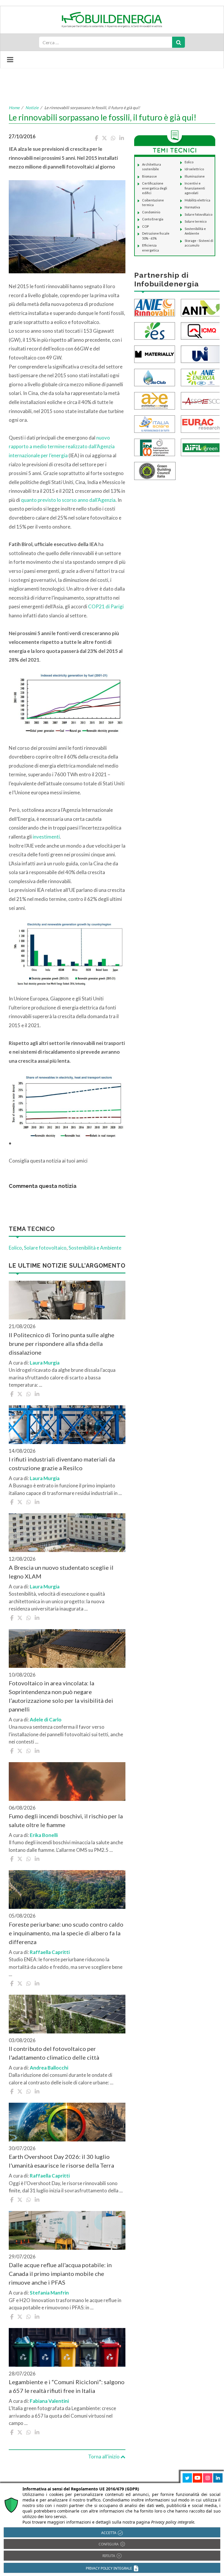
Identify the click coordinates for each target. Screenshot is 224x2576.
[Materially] (155, 354)
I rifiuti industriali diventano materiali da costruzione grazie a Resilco (62, 1464)
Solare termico (196, 221)
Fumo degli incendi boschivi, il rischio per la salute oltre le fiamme (66, 1820)
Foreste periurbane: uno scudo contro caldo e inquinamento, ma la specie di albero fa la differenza (66, 1933)
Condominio (151, 212)
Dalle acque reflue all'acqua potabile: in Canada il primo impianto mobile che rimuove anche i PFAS (60, 2274)
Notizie (32, 108)
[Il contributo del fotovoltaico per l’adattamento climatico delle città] (67, 2014)
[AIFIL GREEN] (201, 447)
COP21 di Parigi (106, 606)
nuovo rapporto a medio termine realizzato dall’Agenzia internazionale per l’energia (62, 447)
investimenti (46, 837)
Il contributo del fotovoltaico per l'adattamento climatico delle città (54, 2053)
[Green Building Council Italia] (155, 471)
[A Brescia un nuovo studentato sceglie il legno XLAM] (67, 1533)
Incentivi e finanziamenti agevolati (195, 188)
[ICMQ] (201, 331)
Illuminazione (195, 176)
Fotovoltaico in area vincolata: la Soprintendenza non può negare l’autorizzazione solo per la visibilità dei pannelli (61, 1696)
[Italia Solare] (155, 424)
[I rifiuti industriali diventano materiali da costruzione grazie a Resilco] (67, 1425)
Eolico (15, 1248)
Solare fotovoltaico (45, 1248)
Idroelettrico (194, 169)
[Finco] (155, 447)
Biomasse (149, 176)
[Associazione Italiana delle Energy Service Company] (201, 400)
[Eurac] (201, 424)
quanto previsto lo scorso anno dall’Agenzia (68, 500)
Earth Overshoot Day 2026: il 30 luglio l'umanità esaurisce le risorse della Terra (61, 2161)
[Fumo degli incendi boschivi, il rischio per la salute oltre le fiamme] (67, 1782)
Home (14, 108)
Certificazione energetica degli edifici (155, 188)
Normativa (192, 207)
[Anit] (201, 307)
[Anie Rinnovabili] (155, 307)
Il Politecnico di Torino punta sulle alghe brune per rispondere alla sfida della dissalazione (62, 1344)
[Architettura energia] (155, 400)
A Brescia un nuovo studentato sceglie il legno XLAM (61, 1572)
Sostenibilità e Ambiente (95, 1248)
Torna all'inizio (104, 2457)
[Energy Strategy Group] (155, 331)
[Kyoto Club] (155, 377)
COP (145, 226)
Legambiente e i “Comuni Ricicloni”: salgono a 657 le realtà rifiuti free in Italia (67, 2386)
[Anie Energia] (201, 377)
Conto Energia (153, 219)
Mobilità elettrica (197, 200)
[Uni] (201, 354)
